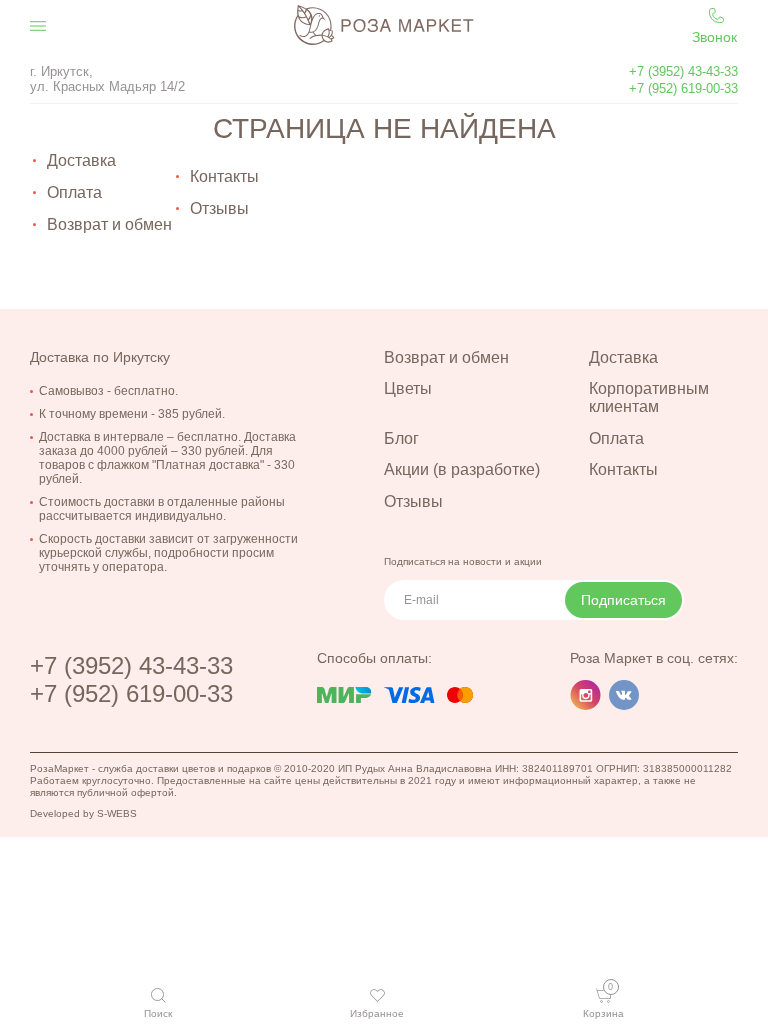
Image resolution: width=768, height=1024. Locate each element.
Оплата (74, 192)
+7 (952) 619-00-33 (683, 88)
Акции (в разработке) (462, 469)
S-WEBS (117, 813)
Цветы (408, 388)
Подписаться (623, 600)
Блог (401, 438)
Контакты (224, 176)
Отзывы (219, 208)
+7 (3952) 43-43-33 (683, 71)
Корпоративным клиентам (649, 397)
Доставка (81, 160)
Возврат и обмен (109, 224)
